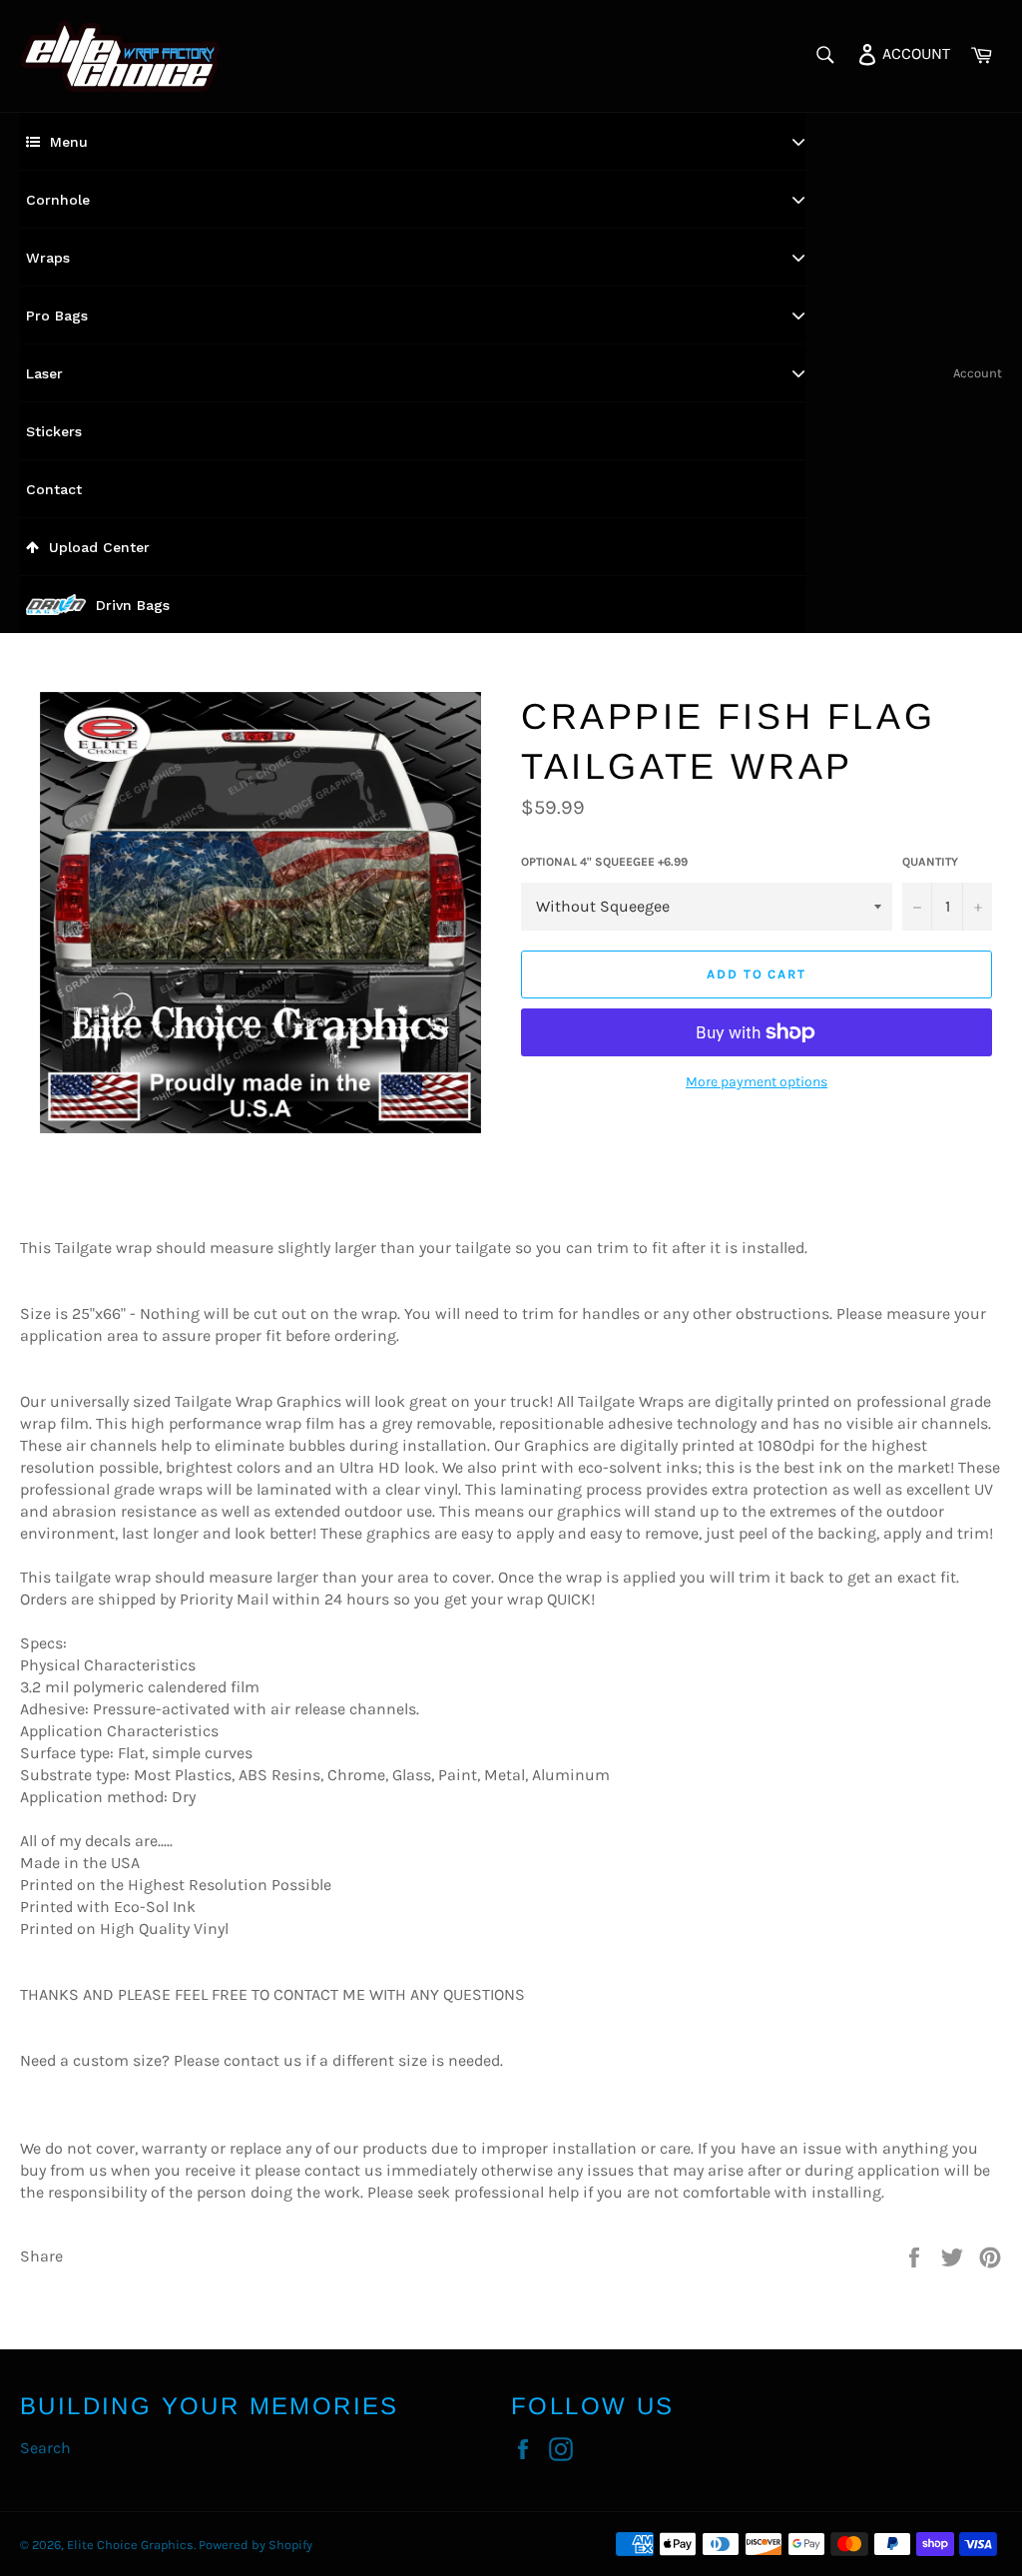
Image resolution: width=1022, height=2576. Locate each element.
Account (978, 373)
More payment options (757, 1082)
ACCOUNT (914, 52)
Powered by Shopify (255, 2545)
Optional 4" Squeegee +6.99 (604, 862)
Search (45, 2448)
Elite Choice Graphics (130, 2545)
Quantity (930, 862)
